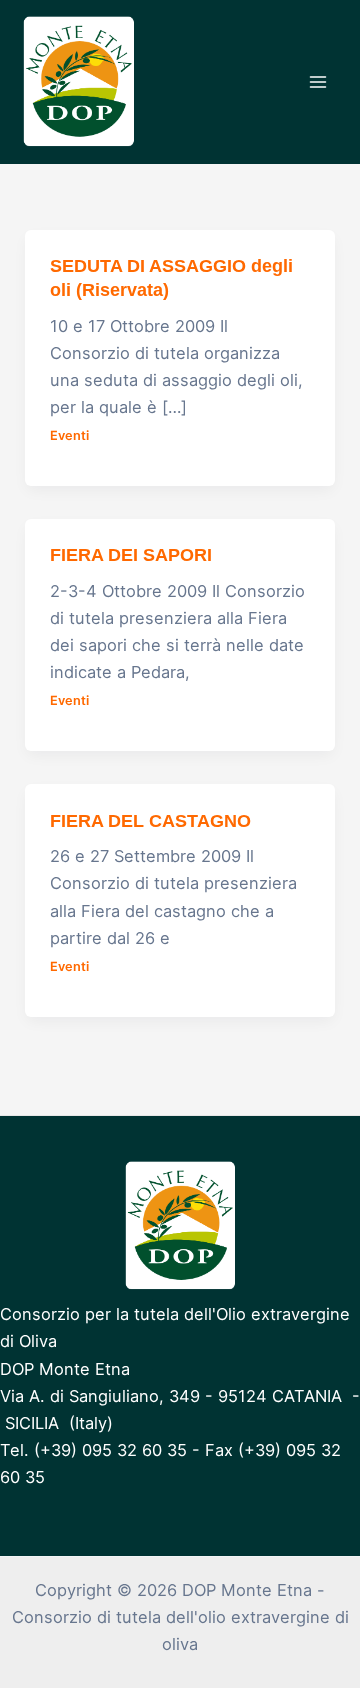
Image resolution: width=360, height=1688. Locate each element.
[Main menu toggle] (317, 82)
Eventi (69, 435)
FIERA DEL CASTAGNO (150, 820)
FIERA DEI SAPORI (131, 554)
